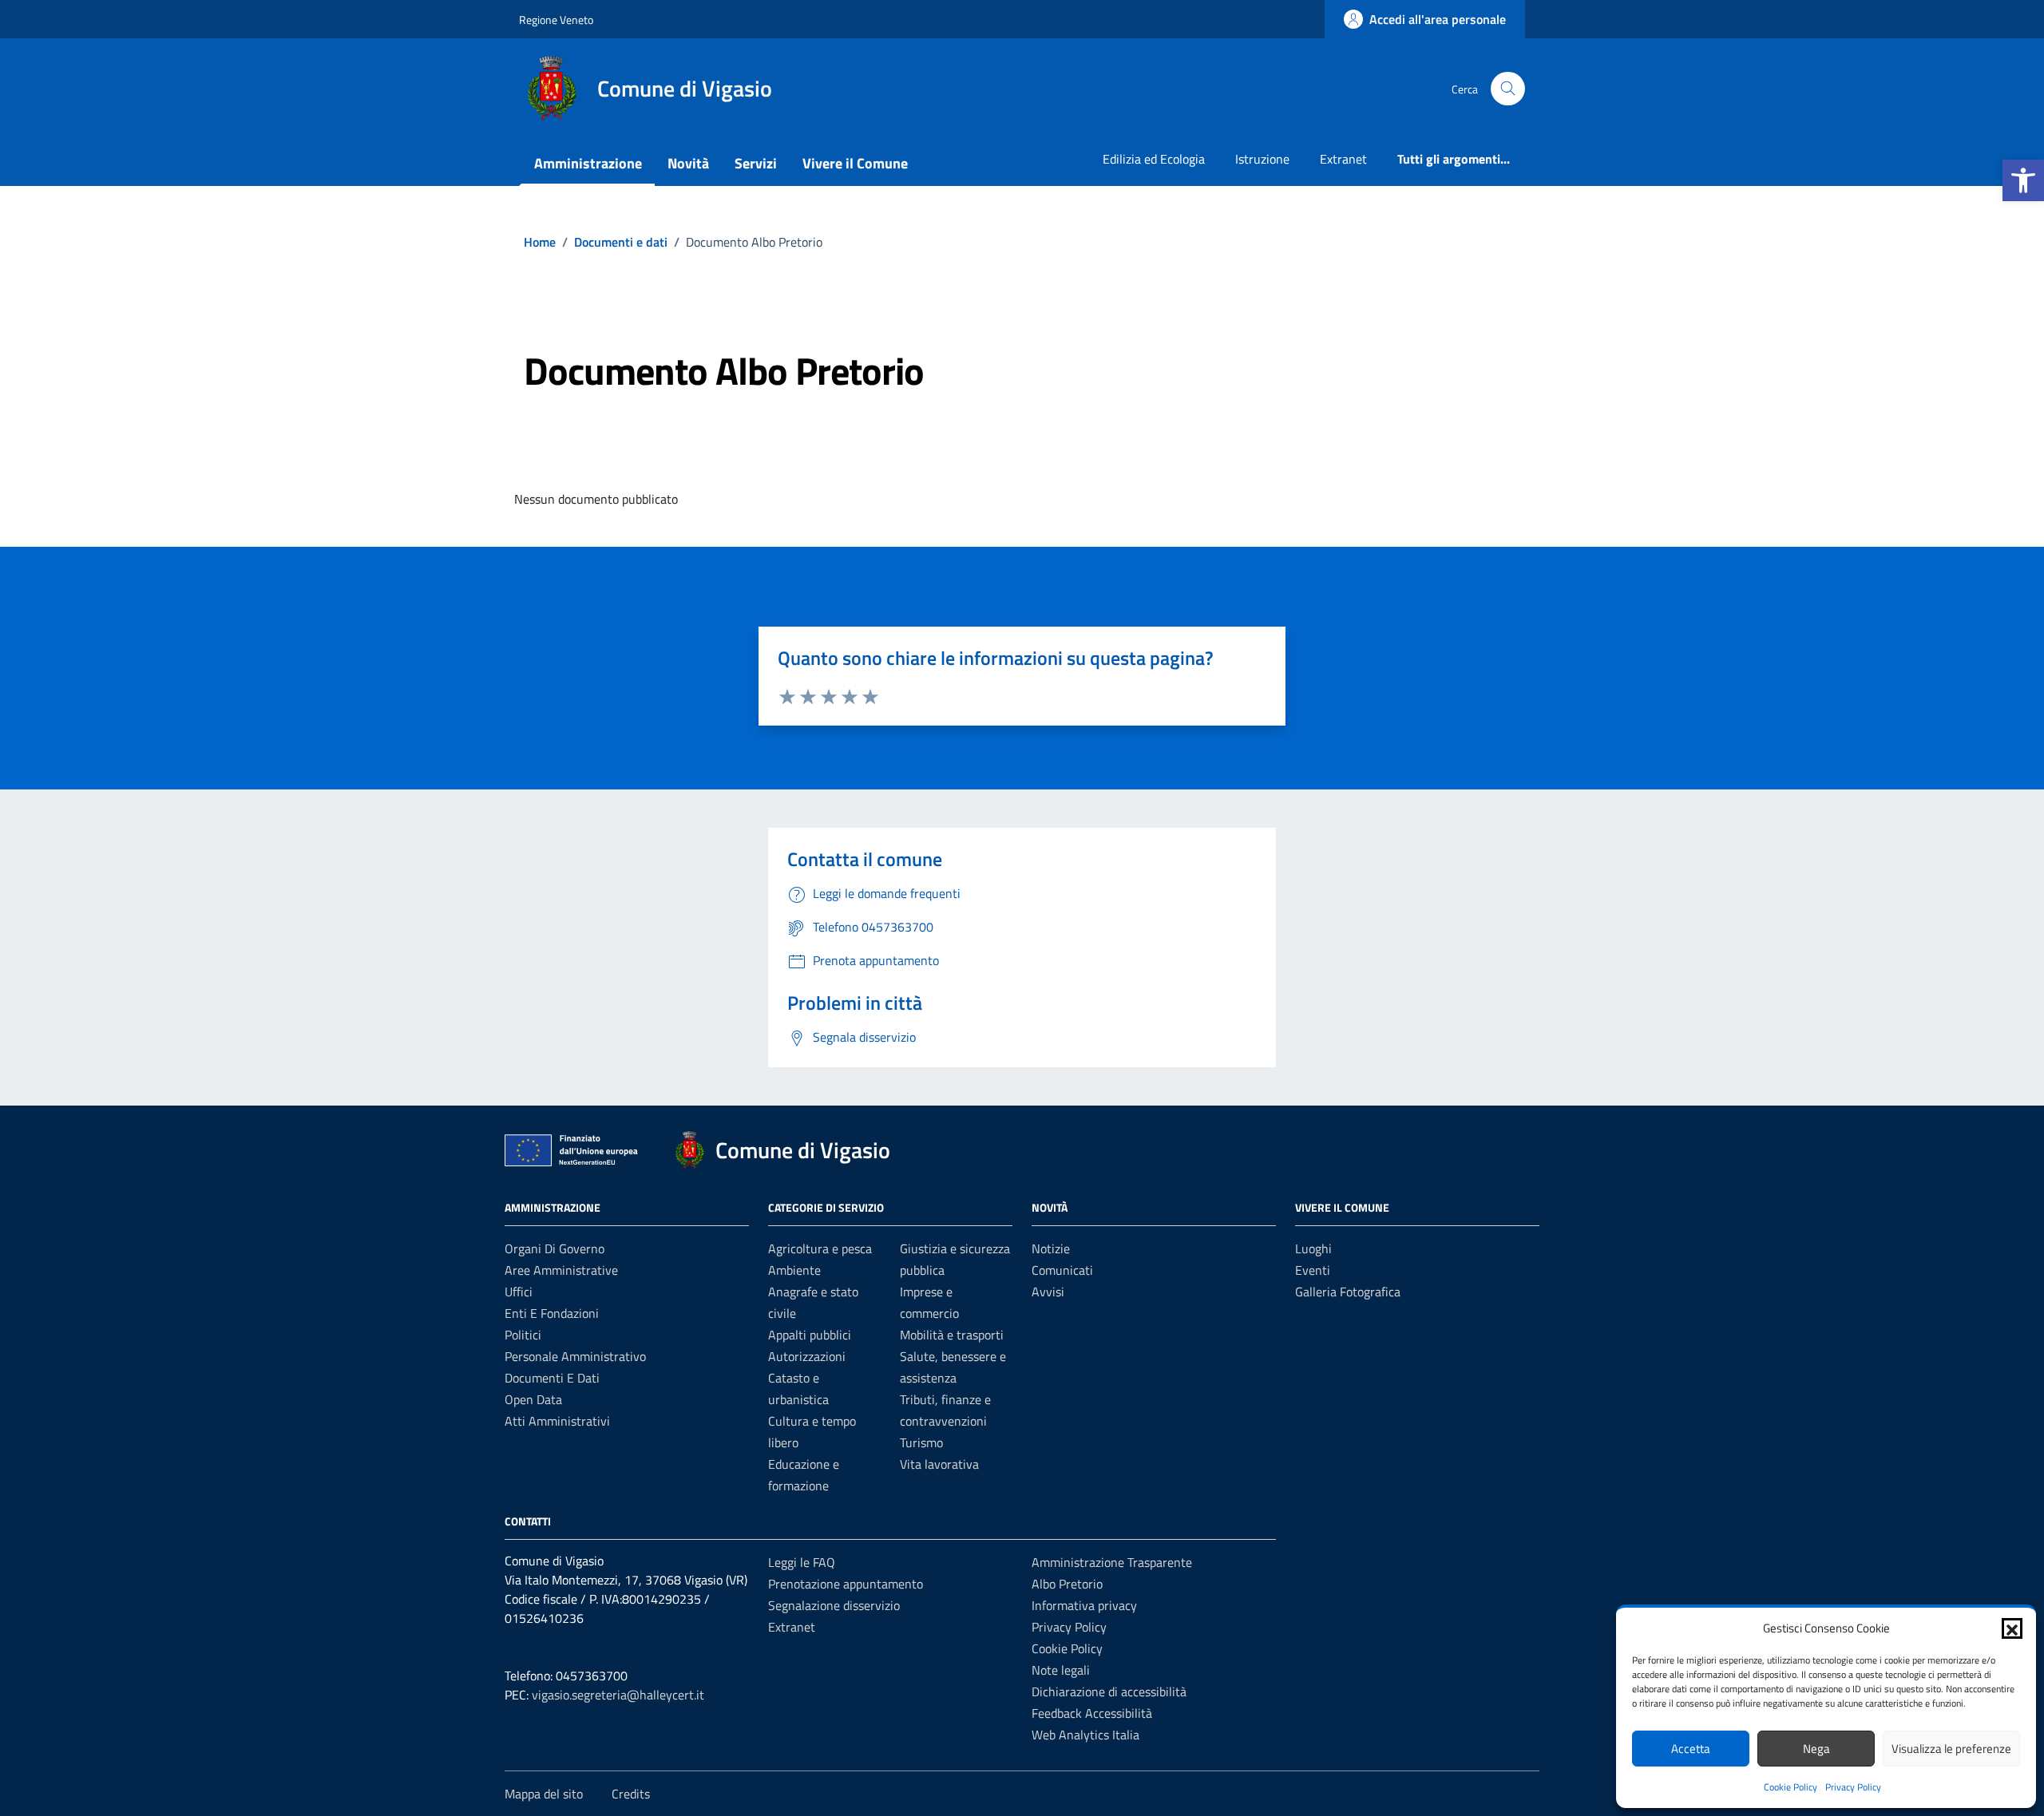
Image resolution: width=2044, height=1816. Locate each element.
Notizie (1051, 1248)
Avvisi (1048, 1292)
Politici (523, 1335)
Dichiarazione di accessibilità (1109, 1691)
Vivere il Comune (855, 163)
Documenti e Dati (552, 1378)
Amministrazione (588, 163)
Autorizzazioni (807, 1356)
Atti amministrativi (557, 1421)
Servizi (756, 163)
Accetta (1691, 1749)
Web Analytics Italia (1085, 1735)
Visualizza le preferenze (1951, 1749)
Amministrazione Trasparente (1112, 1562)
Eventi (1313, 1270)
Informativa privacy (1084, 1605)
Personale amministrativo (575, 1356)
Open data (533, 1399)
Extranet (1343, 159)
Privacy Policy (1853, 1787)
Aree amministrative (561, 1270)
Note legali (1061, 1670)
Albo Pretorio (1067, 1584)
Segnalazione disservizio (834, 1605)
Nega (1816, 1749)
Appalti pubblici (810, 1335)
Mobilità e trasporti (952, 1335)
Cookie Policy (1790, 1787)
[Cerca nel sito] (1508, 89)
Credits (631, 1794)
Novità (688, 163)
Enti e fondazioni (552, 1313)
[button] (2023, 180)
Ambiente (794, 1270)
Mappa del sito (544, 1794)
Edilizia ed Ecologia (1154, 159)
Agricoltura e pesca (820, 1248)
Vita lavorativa (939, 1464)
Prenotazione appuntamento (846, 1584)
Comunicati (1062, 1270)
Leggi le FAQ (802, 1562)
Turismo (921, 1442)
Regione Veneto (556, 20)
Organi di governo (555, 1248)
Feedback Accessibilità (1092, 1713)
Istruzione (1262, 159)
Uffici (519, 1292)
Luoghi (1313, 1248)
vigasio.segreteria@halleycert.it (618, 1695)
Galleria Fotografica (1348, 1292)
